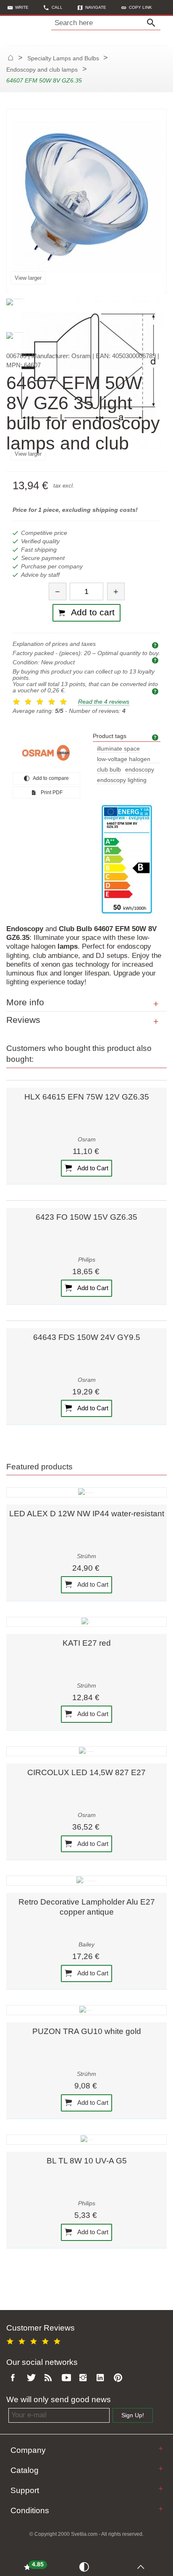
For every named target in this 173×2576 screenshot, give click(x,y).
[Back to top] (143, 2566)
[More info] (156, 1004)
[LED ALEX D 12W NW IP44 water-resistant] (86, 1492)
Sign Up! (133, 2415)
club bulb (109, 770)
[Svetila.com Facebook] (15, 2378)
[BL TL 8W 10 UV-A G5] (86, 2140)
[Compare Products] (86, 2566)
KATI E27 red (87, 1643)
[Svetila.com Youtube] (68, 2378)
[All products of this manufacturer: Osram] (46, 753)
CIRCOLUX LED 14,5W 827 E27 (86, 1772)
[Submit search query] (153, 23)
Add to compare (50, 778)
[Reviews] (156, 1022)
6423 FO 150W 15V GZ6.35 (86, 1217)
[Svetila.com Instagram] (85, 2378)
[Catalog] (161, 2469)
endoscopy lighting (122, 780)
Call (57, 7)
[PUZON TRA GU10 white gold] (86, 2010)
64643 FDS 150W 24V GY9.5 (87, 1337)
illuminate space (118, 749)
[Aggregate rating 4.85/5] (35, 2340)
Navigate (96, 7)
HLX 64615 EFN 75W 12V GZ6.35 (87, 1097)
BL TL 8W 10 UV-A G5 (87, 2161)
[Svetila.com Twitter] (33, 2378)
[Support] (161, 2489)
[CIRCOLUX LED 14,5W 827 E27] (86, 1751)
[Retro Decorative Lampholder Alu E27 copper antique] (86, 1881)
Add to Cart (92, 1168)
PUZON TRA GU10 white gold (87, 2031)
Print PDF (51, 792)
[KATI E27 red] (86, 1622)
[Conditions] (161, 2509)
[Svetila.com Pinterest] (120, 2378)
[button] (137, 7)
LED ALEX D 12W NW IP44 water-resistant (87, 1514)
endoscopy (140, 770)
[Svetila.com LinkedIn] (102, 2378)
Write (22, 7)
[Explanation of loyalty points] (156, 691)
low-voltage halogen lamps (124, 760)
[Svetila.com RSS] (50, 2378)
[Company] (161, 2448)
